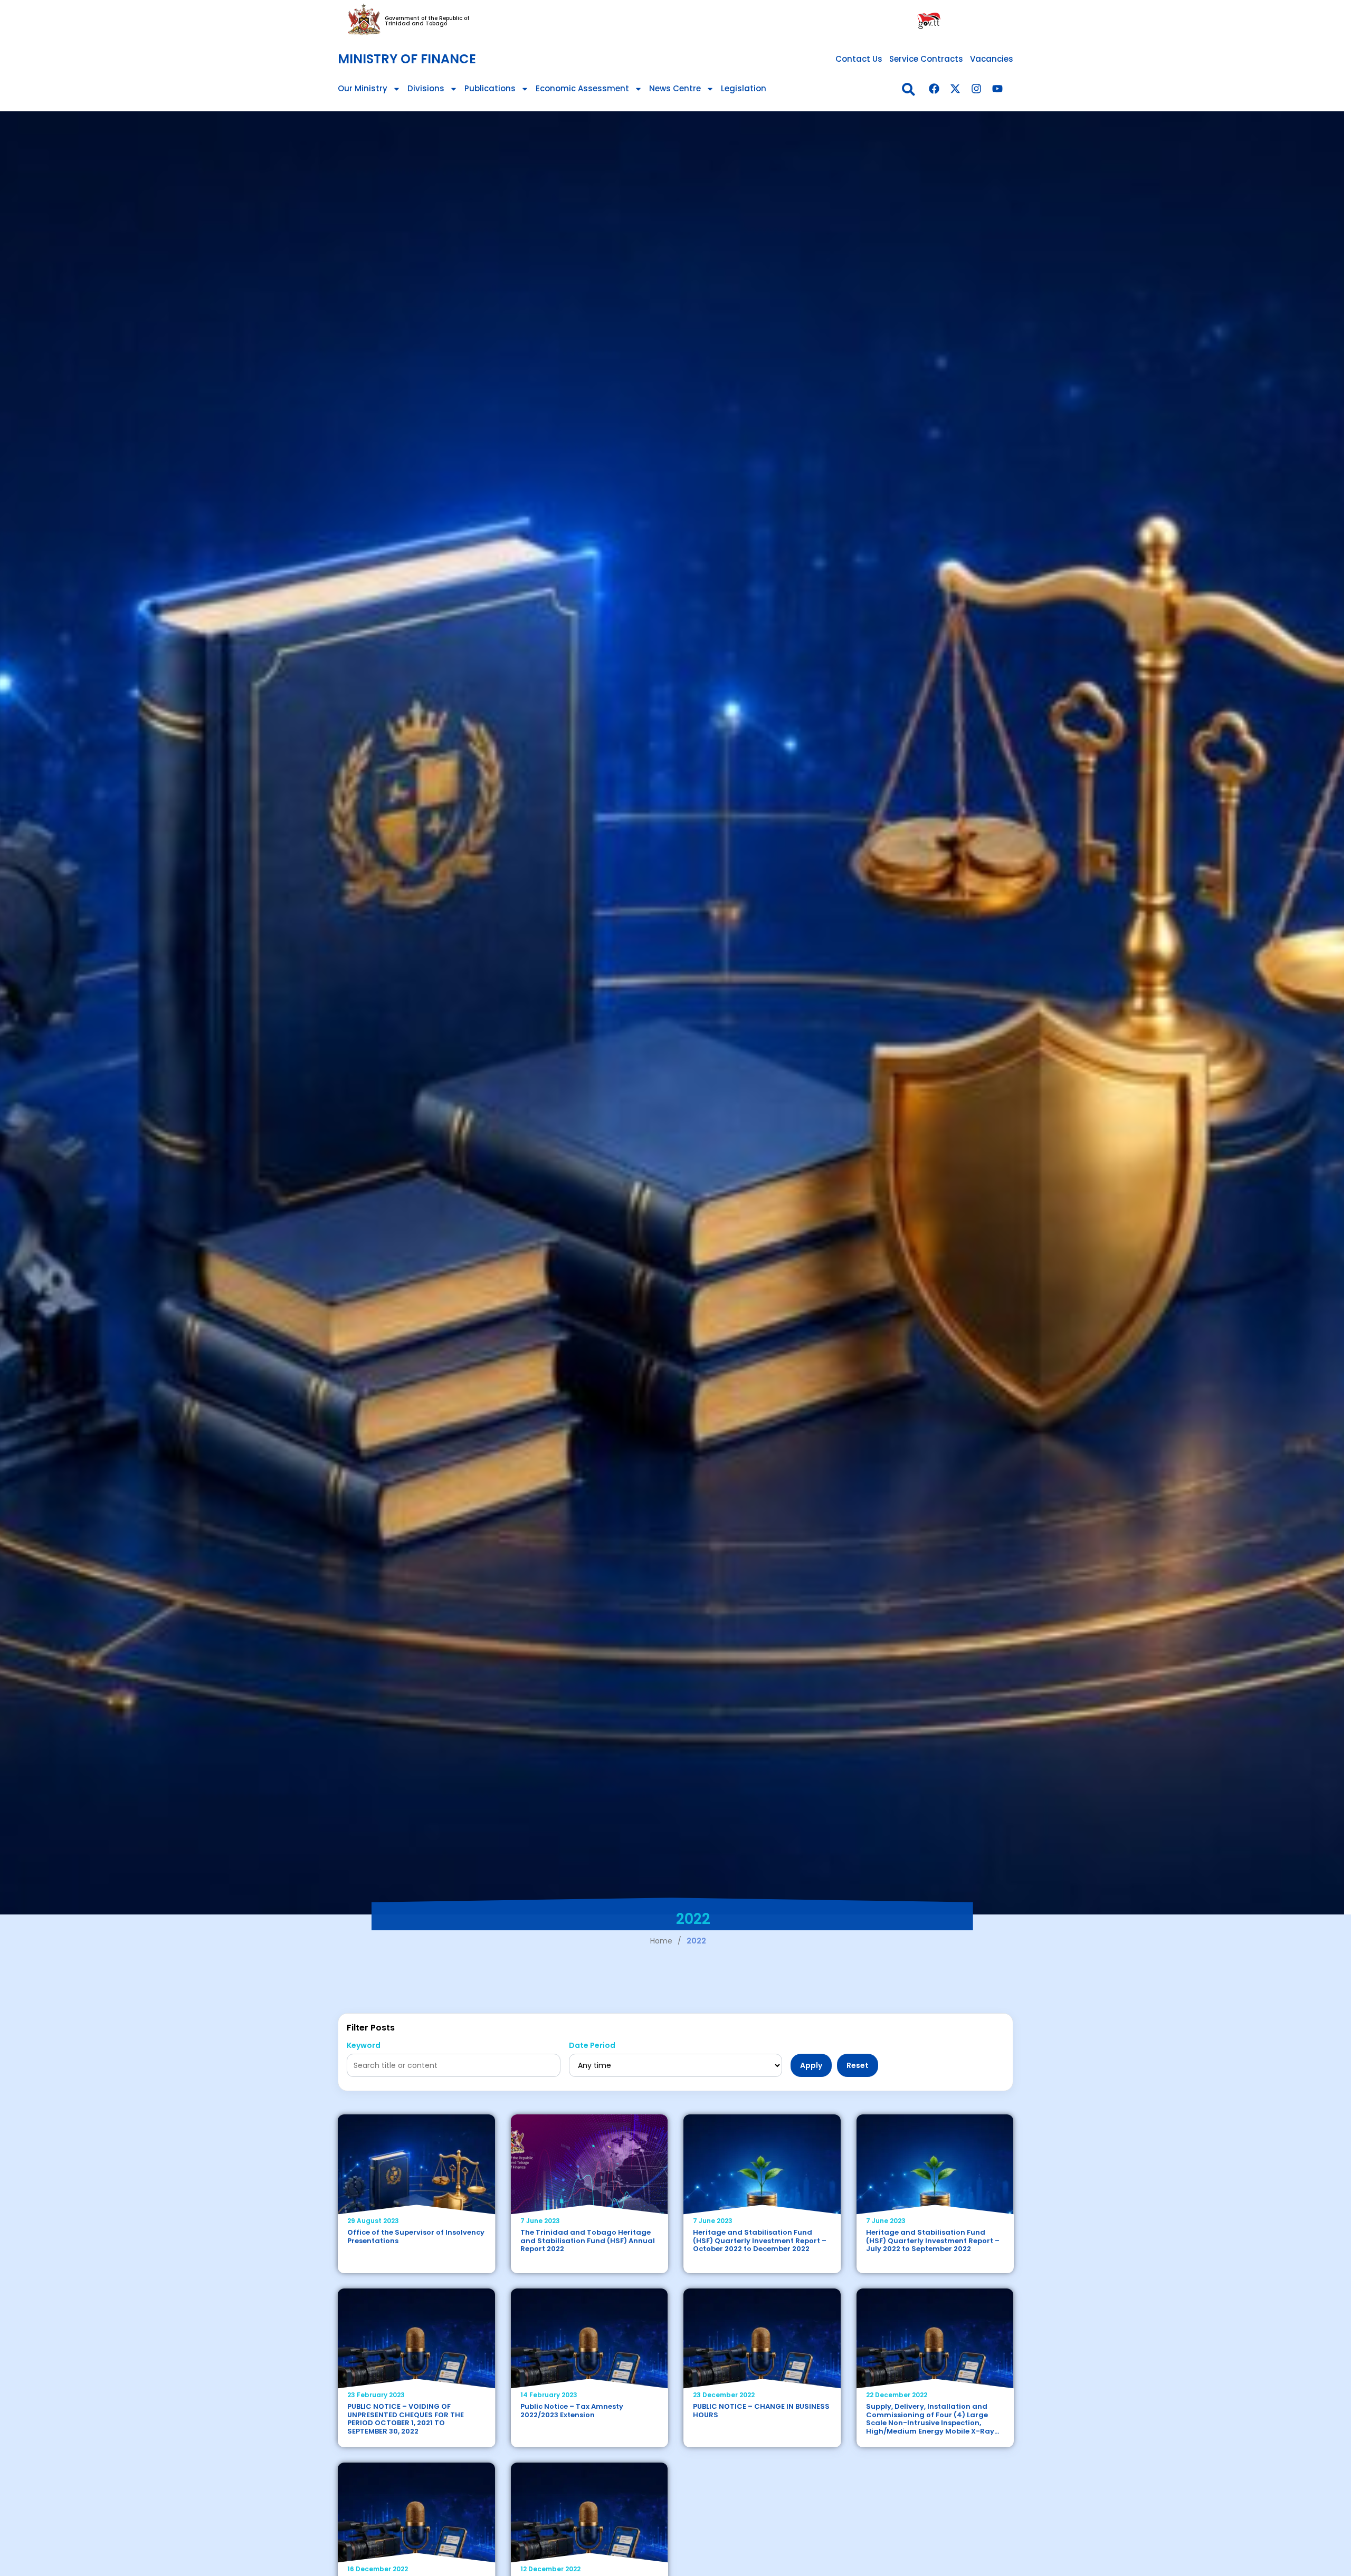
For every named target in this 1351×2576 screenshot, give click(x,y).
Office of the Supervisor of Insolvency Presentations (416, 2237)
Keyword (364, 2046)
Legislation (744, 88)
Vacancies (992, 59)
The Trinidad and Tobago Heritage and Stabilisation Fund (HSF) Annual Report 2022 (588, 2240)
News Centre (675, 88)
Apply (811, 2065)
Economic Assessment (582, 88)
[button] (908, 89)
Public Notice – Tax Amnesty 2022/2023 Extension (572, 2411)
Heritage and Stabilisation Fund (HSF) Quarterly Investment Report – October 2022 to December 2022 (760, 2240)
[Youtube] (997, 89)
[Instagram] (976, 89)
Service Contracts (926, 59)
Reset (858, 2065)
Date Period (592, 2046)
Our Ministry (363, 88)
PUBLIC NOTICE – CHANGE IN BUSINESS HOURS (761, 2411)
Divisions (426, 88)
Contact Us (859, 59)
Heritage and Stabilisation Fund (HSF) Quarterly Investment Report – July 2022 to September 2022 (933, 2240)
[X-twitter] (955, 89)
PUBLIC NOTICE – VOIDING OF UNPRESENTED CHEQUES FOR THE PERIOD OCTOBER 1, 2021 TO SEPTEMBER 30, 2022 (406, 2419)
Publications (490, 88)
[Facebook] (934, 89)
